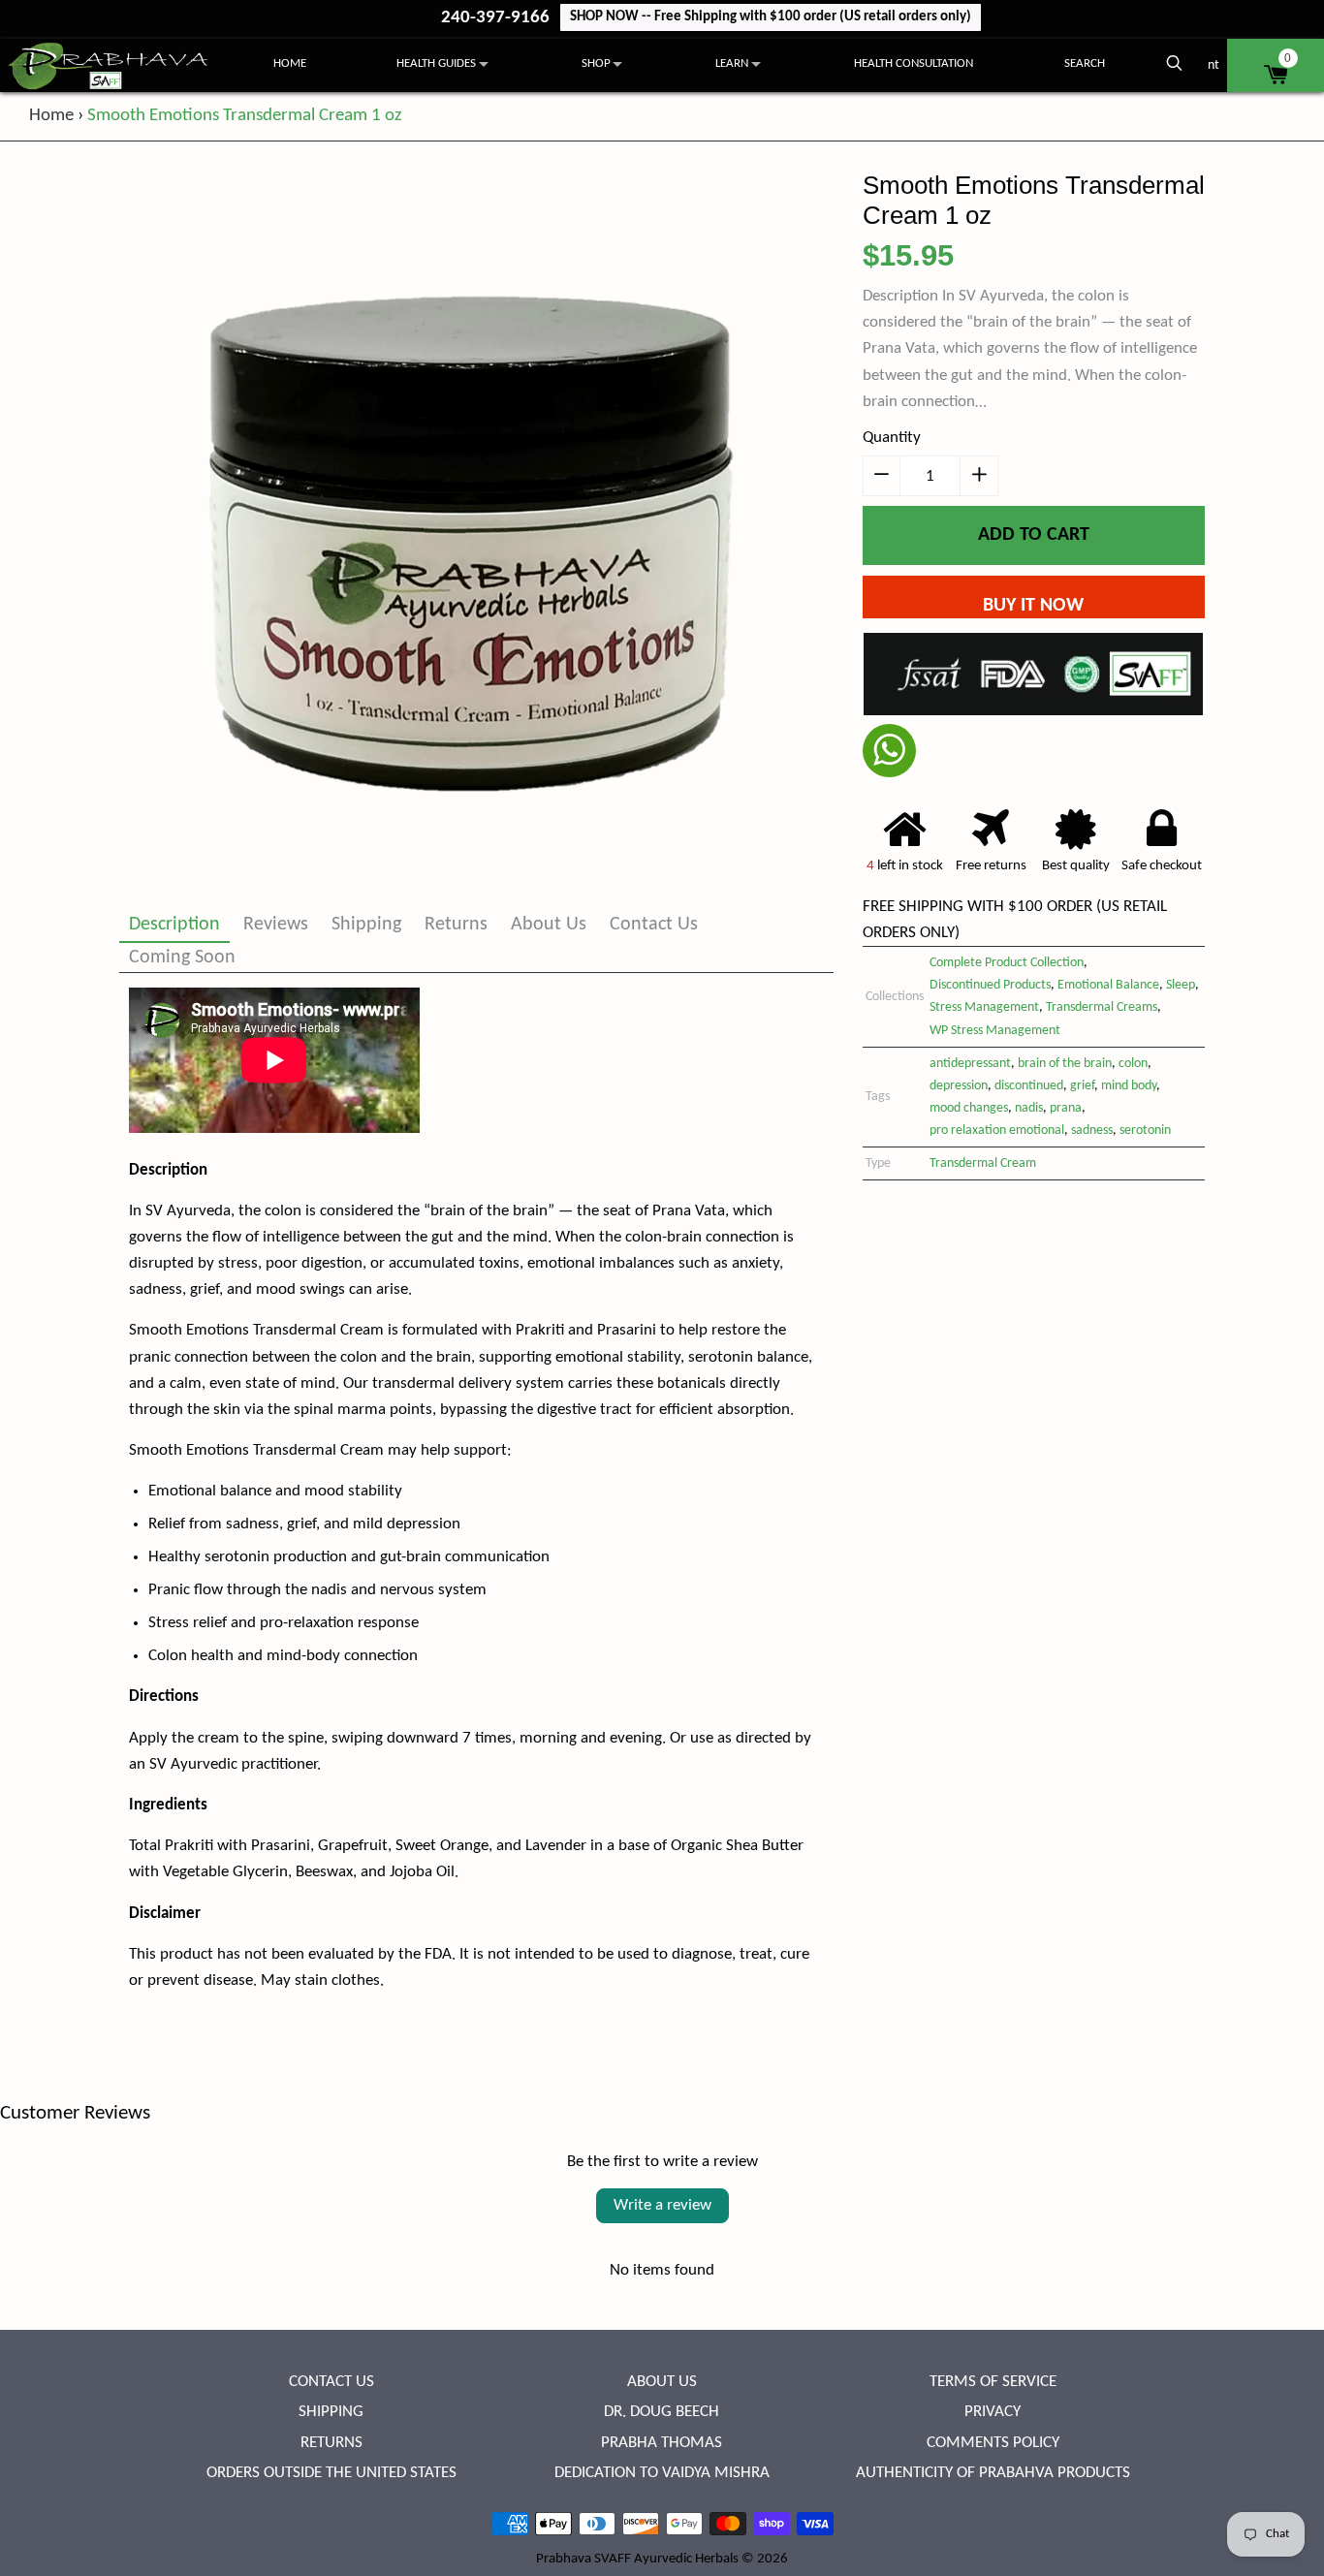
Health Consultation (914, 63)
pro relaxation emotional (997, 1131)
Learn (732, 63)
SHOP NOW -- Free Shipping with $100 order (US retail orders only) (771, 17)
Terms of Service (993, 2382)
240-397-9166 (497, 18)
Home (290, 63)
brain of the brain (1065, 1064)
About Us (549, 925)
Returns (456, 925)
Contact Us (654, 925)
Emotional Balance (1108, 985)
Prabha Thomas (662, 2443)
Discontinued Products (990, 985)
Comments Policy (993, 2443)
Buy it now (1033, 606)
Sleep (1181, 985)
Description (174, 925)
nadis (1029, 1108)
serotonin (1145, 1131)
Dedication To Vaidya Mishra (662, 2473)
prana (1066, 1108)
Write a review (662, 2205)
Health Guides (436, 63)
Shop (596, 63)
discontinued (1029, 1086)
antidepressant (970, 1064)
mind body (1129, 1086)
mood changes (969, 1108)
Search (1085, 63)
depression (959, 1086)
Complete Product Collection (1007, 963)
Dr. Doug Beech (662, 2412)
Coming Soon (182, 958)
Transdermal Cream (983, 1163)
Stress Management (984, 1007)
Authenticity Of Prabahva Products (993, 2473)
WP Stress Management (995, 1031)
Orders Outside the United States (331, 2473)
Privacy (993, 2412)
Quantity (892, 438)
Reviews (276, 925)
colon (1133, 1064)
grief (1082, 1086)
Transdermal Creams (1102, 1007)
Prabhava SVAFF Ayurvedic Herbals (637, 2559)
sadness (1092, 1131)
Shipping (366, 925)
